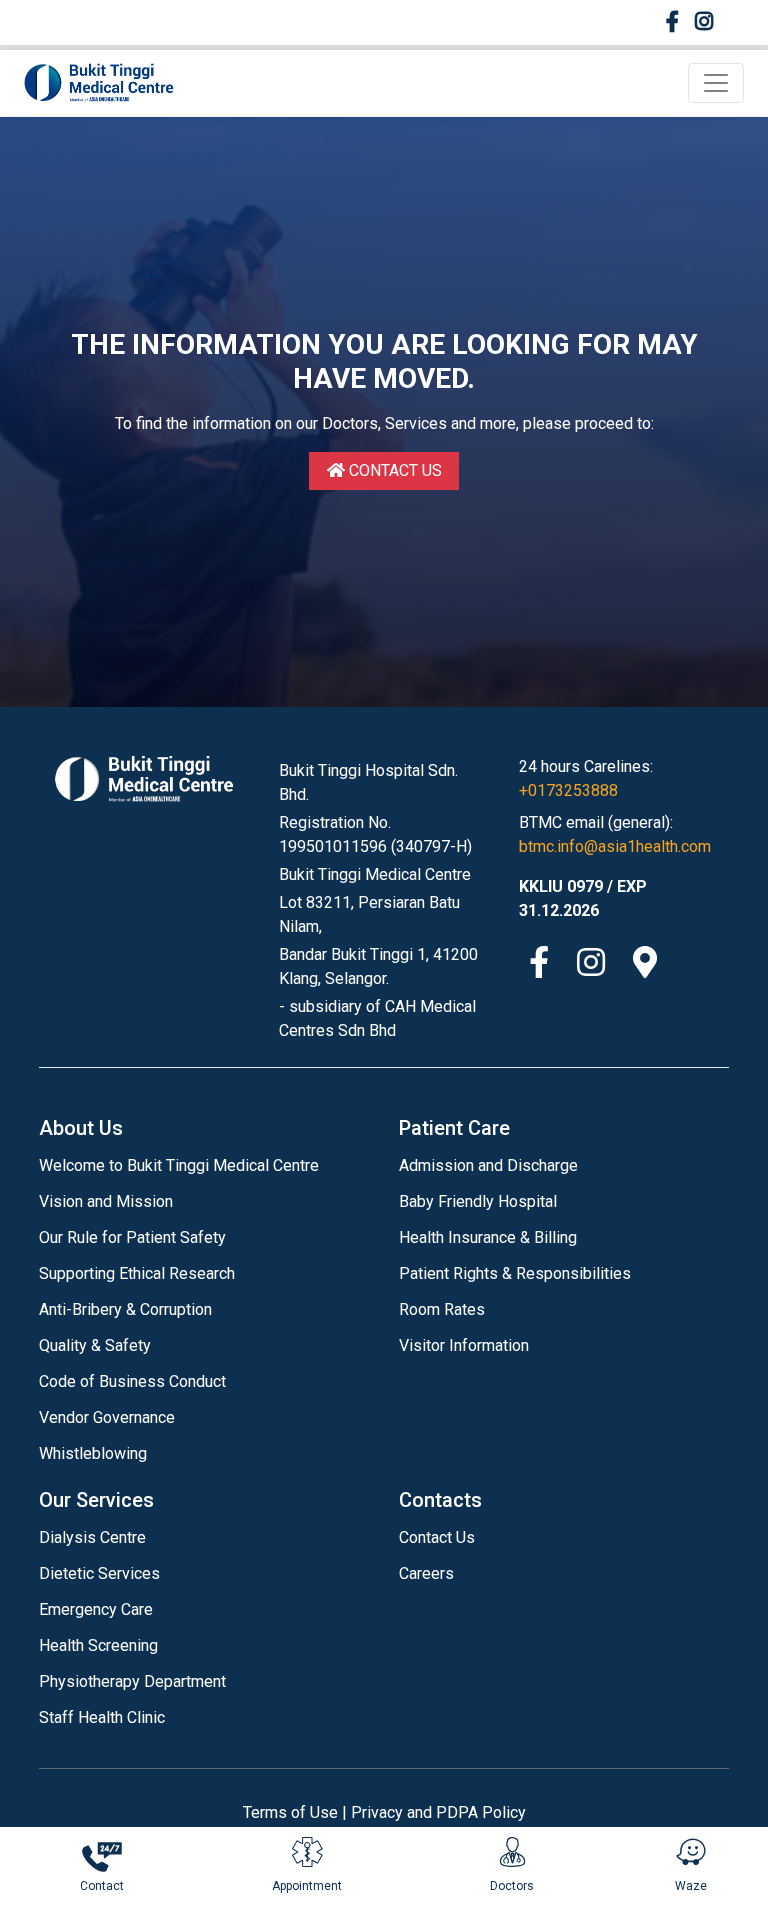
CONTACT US (393, 470)
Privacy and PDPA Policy (438, 1812)
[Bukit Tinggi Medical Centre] (99, 83)
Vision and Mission (106, 1201)
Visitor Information (464, 1345)
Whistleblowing (93, 1453)
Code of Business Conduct (132, 1381)
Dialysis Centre (92, 1537)
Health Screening (98, 1645)
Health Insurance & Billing (488, 1237)
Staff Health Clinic (102, 1717)
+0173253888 (568, 790)
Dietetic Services (99, 1573)
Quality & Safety (95, 1345)
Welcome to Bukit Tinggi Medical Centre (179, 1165)
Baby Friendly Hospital (478, 1201)
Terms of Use (290, 1812)
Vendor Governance (107, 1417)
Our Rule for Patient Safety (132, 1237)
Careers (426, 1573)
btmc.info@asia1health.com (615, 846)
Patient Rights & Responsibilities (515, 1273)
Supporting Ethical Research (137, 1273)
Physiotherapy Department (132, 1681)
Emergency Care (96, 1609)
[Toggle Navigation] (716, 83)
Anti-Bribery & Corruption (125, 1309)
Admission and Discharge (488, 1165)
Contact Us (437, 1537)
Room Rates (442, 1309)
